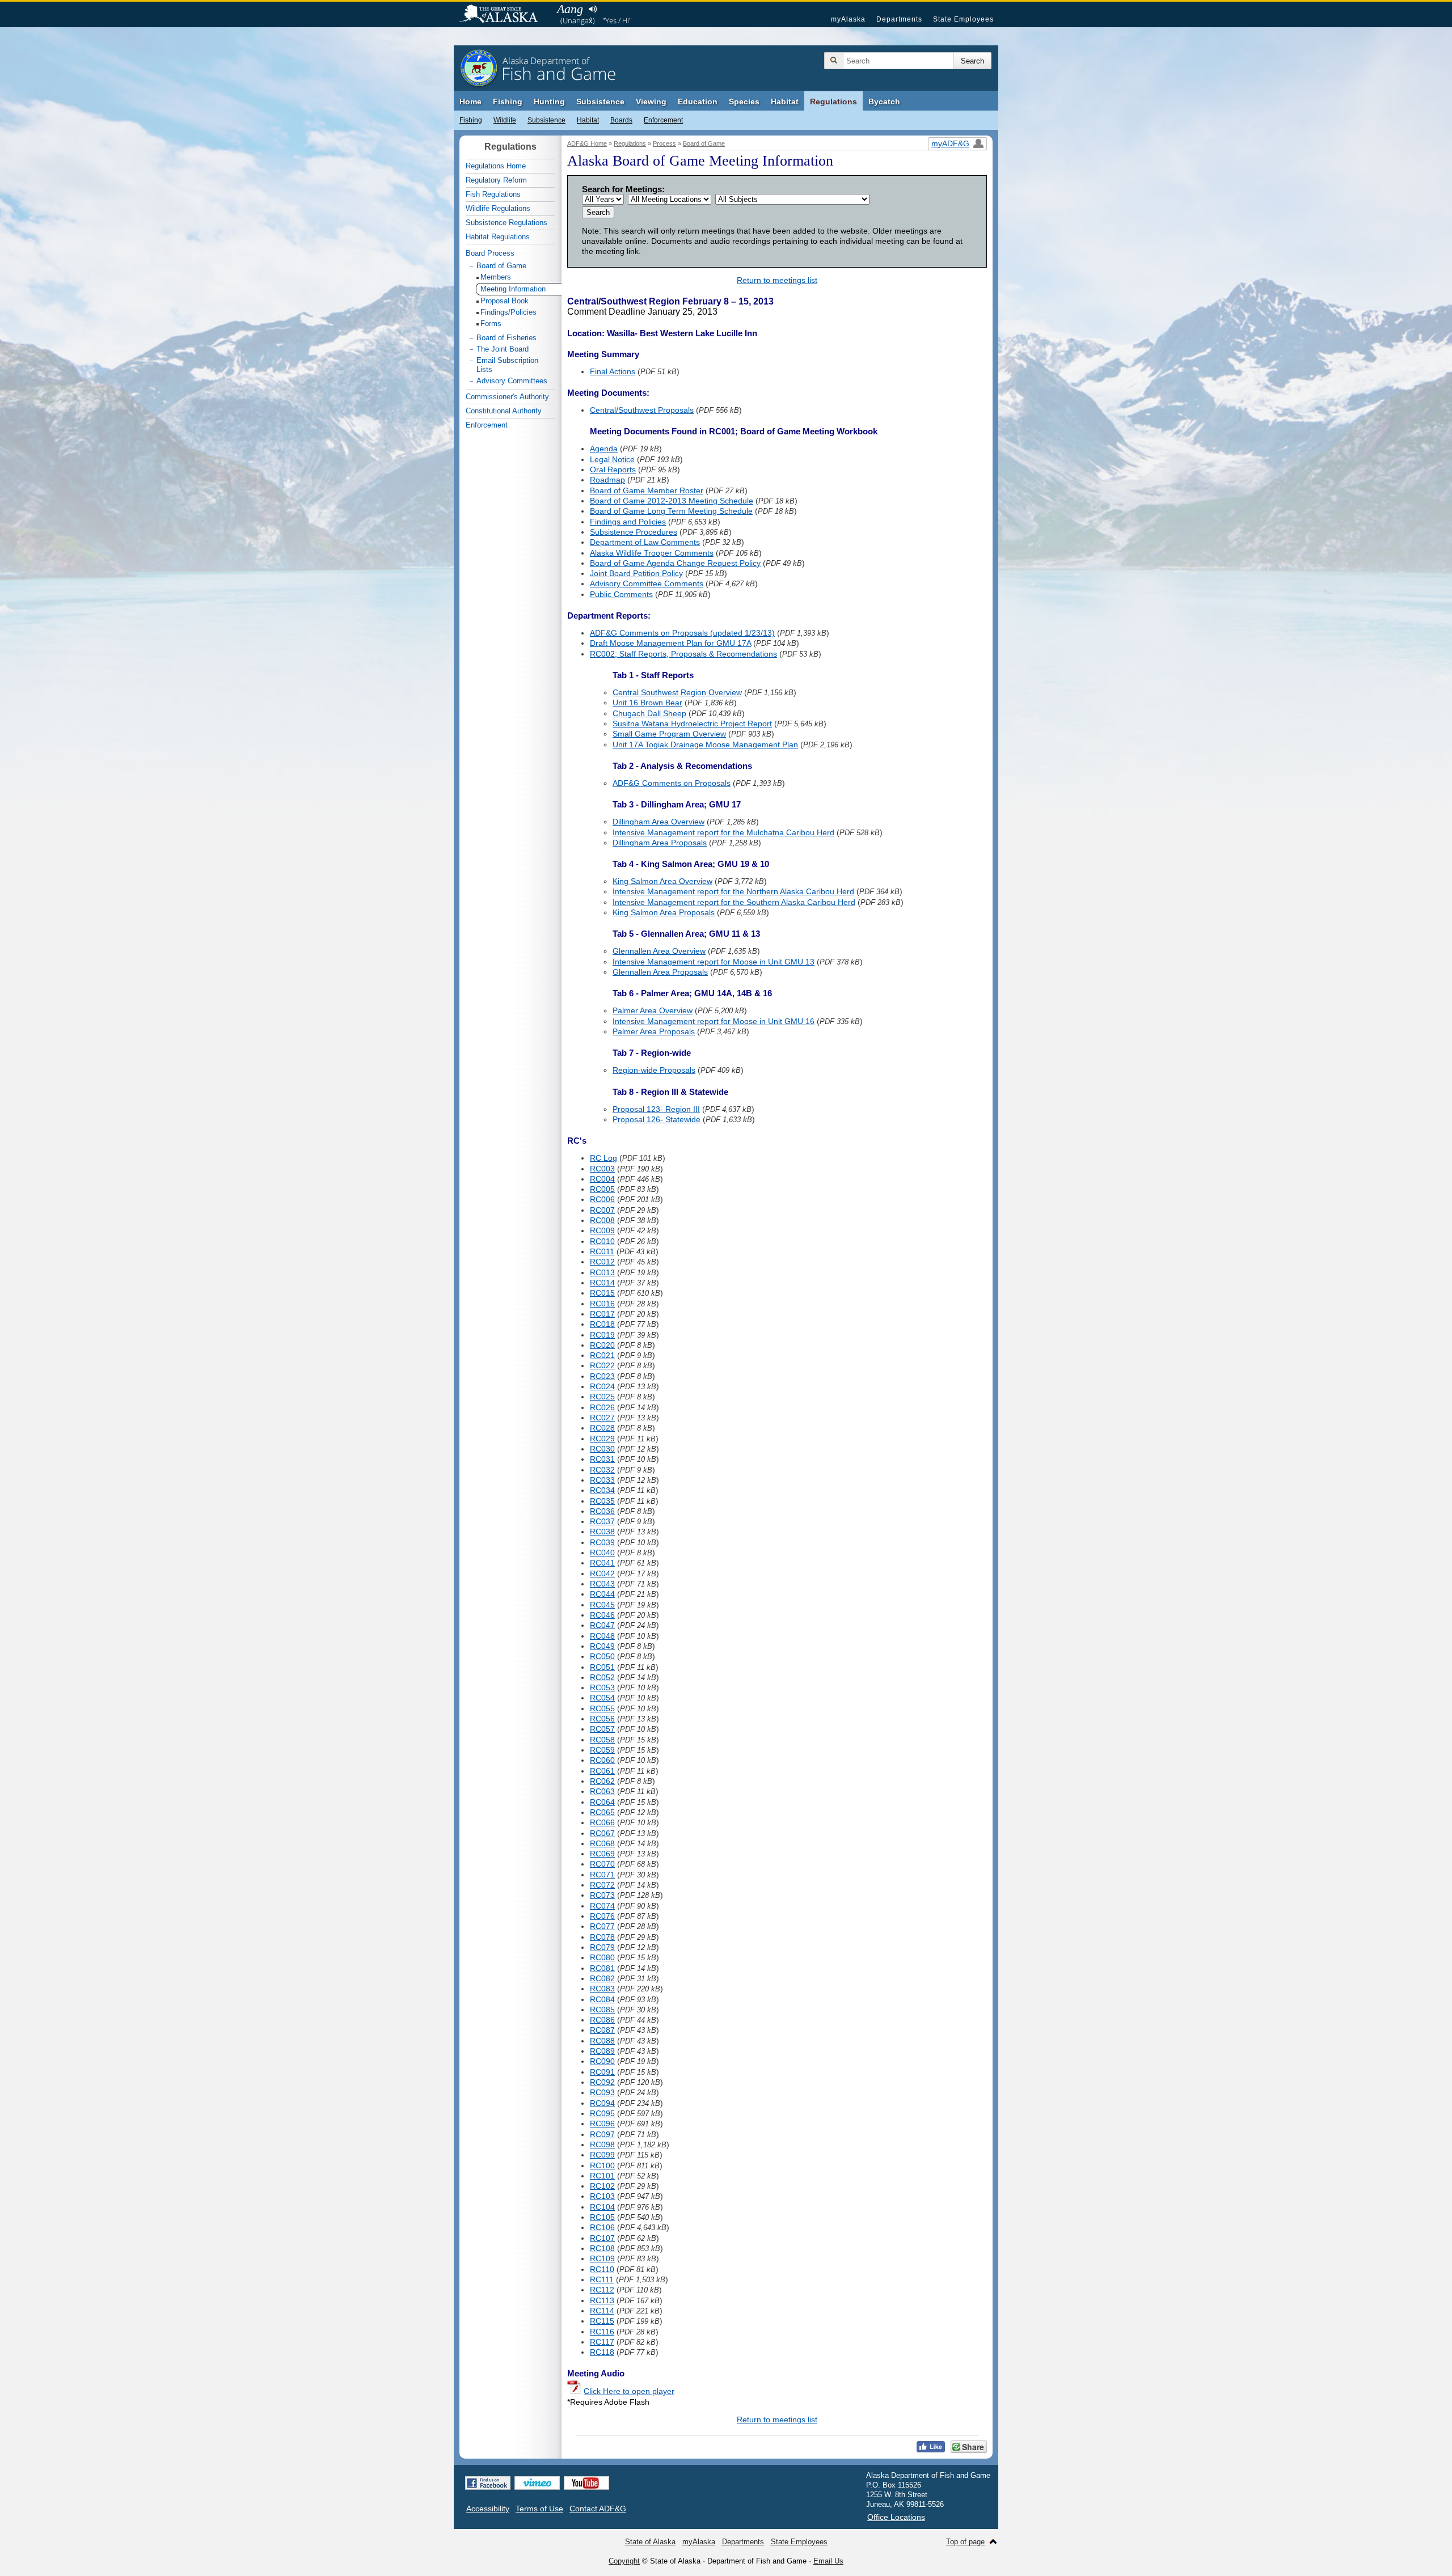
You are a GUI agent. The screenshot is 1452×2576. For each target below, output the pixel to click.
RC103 (602, 2196)
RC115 (602, 2321)
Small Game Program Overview (669, 734)
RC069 (602, 1854)
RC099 (602, 2155)
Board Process (490, 253)
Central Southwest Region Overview (677, 692)
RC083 (602, 1989)
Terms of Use (539, 2509)
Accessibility (488, 2509)
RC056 (602, 1719)
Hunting (549, 101)
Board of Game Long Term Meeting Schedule (671, 511)
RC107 (602, 2238)
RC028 (602, 1428)
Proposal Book (505, 301)
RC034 (602, 1490)
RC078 (602, 1937)
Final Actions (613, 371)
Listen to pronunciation (592, 9)
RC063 (602, 1791)
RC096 (602, 2124)
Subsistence (600, 101)
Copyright (624, 2561)
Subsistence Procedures (634, 532)
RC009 (602, 1230)
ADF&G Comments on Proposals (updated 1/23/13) (682, 633)
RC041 (602, 1563)
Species (744, 101)
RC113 (602, 2300)
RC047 (602, 1625)
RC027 (602, 1418)
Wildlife (505, 120)
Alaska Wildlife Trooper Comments (652, 553)
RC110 (602, 2269)
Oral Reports (613, 469)
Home (470, 101)
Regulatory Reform (496, 180)
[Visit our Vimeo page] (537, 2483)
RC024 (602, 1386)
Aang (570, 9)
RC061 (602, 1771)
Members (496, 277)
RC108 (602, 2248)
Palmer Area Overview (653, 1010)
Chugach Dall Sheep (649, 713)
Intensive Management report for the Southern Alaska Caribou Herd (734, 902)
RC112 (602, 2290)
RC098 (602, 2144)
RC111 (602, 2279)
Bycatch (884, 101)
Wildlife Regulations (498, 208)
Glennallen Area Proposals (660, 972)
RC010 (602, 1241)
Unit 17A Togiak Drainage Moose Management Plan (705, 745)
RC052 (602, 1677)
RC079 (602, 1947)
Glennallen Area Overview (659, 951)
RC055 (602, 1708)
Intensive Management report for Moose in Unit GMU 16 (714, 1021)
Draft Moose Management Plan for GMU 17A (670, 643)
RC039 (602, 1542)
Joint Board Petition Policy (636, 573)
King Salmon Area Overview (662, 881)
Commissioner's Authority (507, 397)
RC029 (602, 1439)
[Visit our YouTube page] (586, 2483)
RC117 (602, 2342)
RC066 (602, 1822)
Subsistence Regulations (506, 223)
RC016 (602, 1304)
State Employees (963, 19)
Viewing (651, 101)
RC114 (602, 2311)
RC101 (602, 2176)
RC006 (602, 1199)
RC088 (602, 2041)
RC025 (602, 1397)
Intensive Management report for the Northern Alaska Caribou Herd (733, 891)
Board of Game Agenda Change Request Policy (675, 563)
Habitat (785, 101)
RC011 (602, 1251)
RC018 (602, 1324)
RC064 (602, 1802)
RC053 (602, 1687)
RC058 (602, 1740)
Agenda (604, 449)
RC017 (602, 1314)
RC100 (602, 2165)
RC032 (602, 1470)
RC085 (602, 2010)
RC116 (602, 2332)
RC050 (602, 1656)
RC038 (602, 1532)
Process (664, 143)
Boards (621, 120)
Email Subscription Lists (507, 365)
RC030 (602, 1449)
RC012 (602, 1262)
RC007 (602, 1210)
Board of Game (704, 143)
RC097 (602, 2134)
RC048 (602, 1636)
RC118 (602, 2352)
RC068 (602, 1843)
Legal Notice (612, 459)
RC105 (602, 2217)
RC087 (602, 2030)
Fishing (508, 101)
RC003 (602, 1169)
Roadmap (607, 480)
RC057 (602, 1729)
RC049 (602, 1646)
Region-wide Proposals (654, 1070)
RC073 (602, 1895)
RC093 (602, 2092)
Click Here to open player (629, 2391)
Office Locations (896, 2517)
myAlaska (848, 19)
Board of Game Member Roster (647, 490)
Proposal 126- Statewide (657, 1119)
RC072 (602, 1885)
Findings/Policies (508, 312)
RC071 (602, 1875)
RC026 (602, 1407)
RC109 (602, 2258)
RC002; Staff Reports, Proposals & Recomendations (683, 654)
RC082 (602, 1978)
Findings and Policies (628, 522)
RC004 (602, 1179)
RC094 (602, 2103)
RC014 (602, 1283)
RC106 (602, 2227)
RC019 (602, 1335)
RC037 (602, 1521)
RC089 (602, 2051)
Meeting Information (513, 289)
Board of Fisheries (506, 338)
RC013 (602, 1272)
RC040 (602, 1553)
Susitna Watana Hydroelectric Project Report (692, 724)
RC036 (602, 1511)
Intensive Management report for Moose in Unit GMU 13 (714, 962)
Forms (491, 323)
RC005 (602, 1189)
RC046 (602, 1615)
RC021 (602, 1355)
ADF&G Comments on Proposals (672, 783)
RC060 (602, 1760)
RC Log (603, 1158)
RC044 (602, 1594)
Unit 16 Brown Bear (647, 703)
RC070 (602, 1864)
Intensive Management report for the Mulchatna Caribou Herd (723, 832)
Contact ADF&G (598, 2509)
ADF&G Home (587, 143)
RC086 (602, 2020)
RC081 (602, 1968)
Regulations (833, 101)
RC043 (602, 1584)
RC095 (602, 2113)
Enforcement (663, 120)
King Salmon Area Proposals (664, 912)
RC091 (602, 2072)
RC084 (602, 1999)
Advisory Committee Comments (647, 583)
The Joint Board (503, 349)
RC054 (602, 1698)
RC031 (602, 1459)
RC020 (602, 1345)
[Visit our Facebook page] (488, 2483)
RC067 (602, 1833)
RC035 (602, 1501)
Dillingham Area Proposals (660, 843)
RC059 (602, 1750)
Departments (899, 19)
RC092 (602, 2082)
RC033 (602, 1480)
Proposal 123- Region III (656, 1109)
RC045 (602, 1605)
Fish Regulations (493, 194)
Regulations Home (496, 166)
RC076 (602, 1916)
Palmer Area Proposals (654, 1031)
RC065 (602, 1812)
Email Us (828, 2561)
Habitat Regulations (498, 237)
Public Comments (621, 594)
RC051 (602, 1667)
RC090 (602, 2061)
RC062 (602, 1781)
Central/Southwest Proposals (642, 410)
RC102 (602, 2186)
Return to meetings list (777, 280)
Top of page (965, 2542)
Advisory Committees (512, 381)
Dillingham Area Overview (659, 822)
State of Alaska (504, 15)
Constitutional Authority (504, 411)
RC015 (602, 1293)
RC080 (602, 1957)
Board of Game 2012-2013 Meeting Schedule (672, 501)
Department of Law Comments (645, 542)
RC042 (602, 1573)
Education (698, 101)
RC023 (602, 1376)
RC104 (602, 2207)
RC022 (602, 1365)
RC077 (602, 1926)
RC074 (602, 1906)
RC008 (602, 1220)
